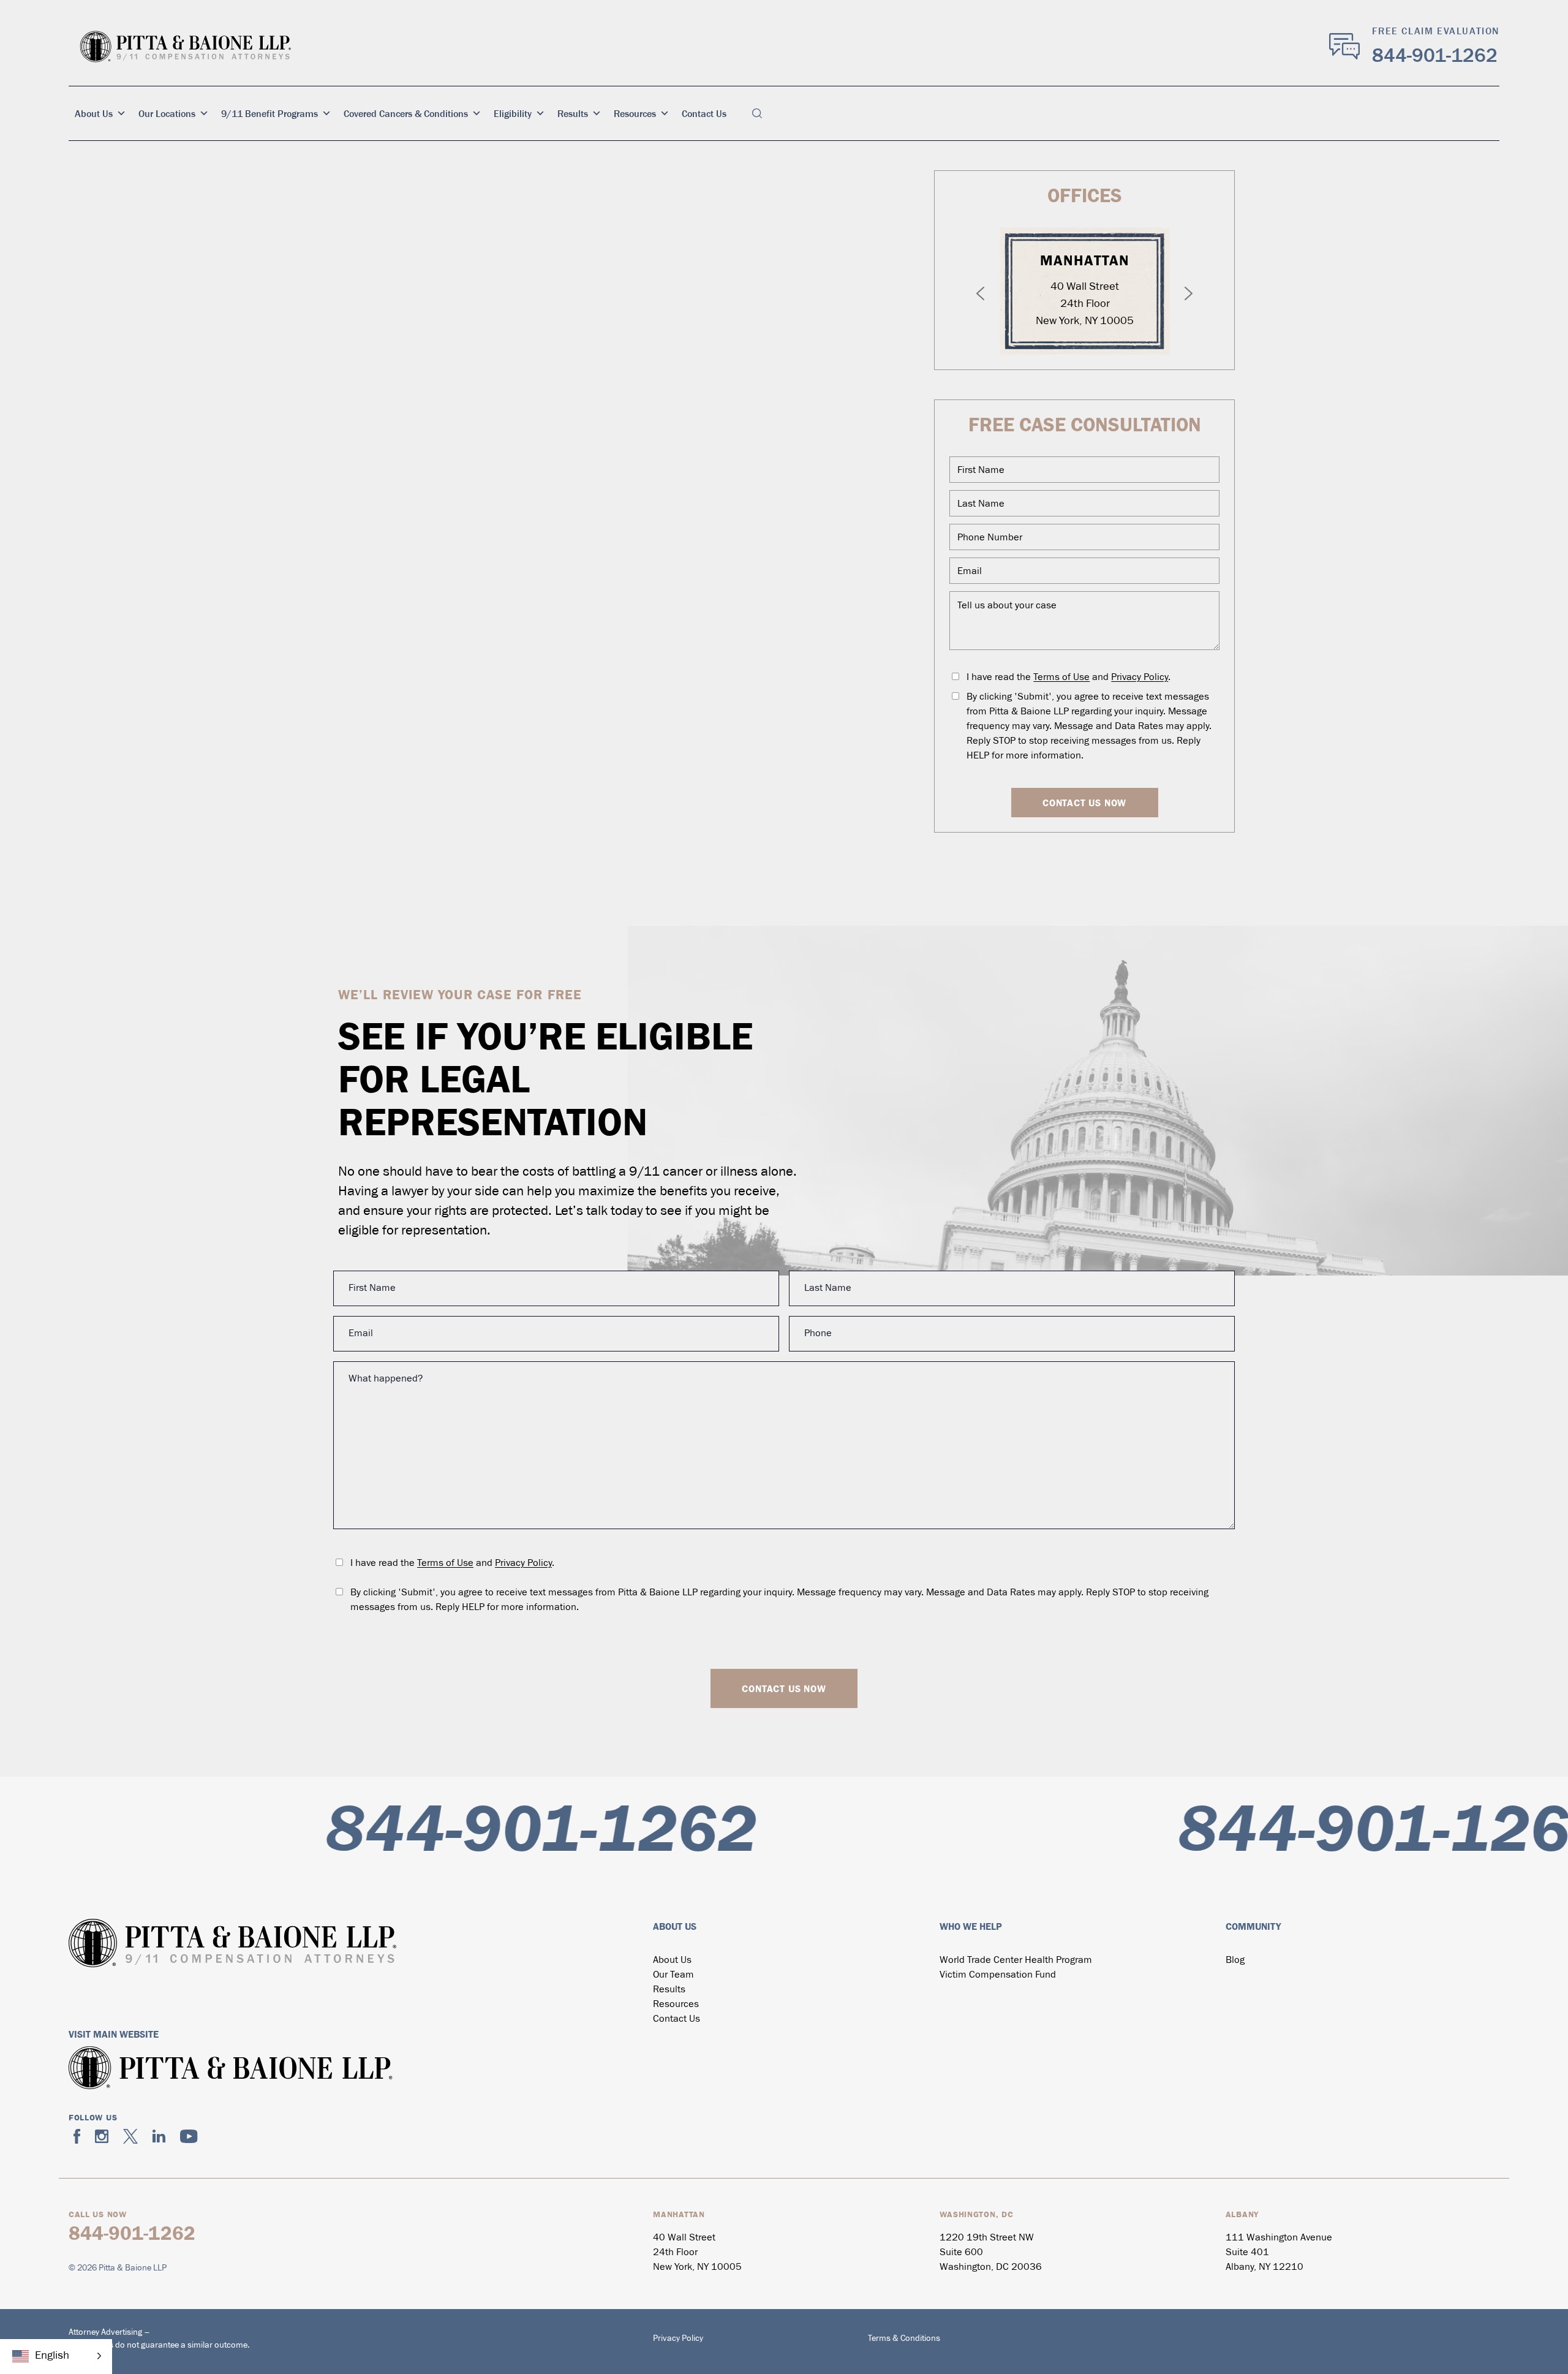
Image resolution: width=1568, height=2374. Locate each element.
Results (573, 113)
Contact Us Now (1084, 803)
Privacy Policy (1140, 678)
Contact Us (704, 113)
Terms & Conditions (904, 2339)
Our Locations (167, 113)
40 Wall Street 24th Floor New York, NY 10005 (1085, 304)
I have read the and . (1069, 678)
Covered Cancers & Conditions (406, 113)
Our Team (673, 1975)
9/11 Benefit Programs (269, 113)
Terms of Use (1061, 678)
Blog (1235, 1960)
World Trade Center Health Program (1016, 1960)
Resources (635, 113)
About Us (94, 113)
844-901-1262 (1435, 55)
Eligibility (513, 113)
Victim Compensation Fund (998, 1975)
